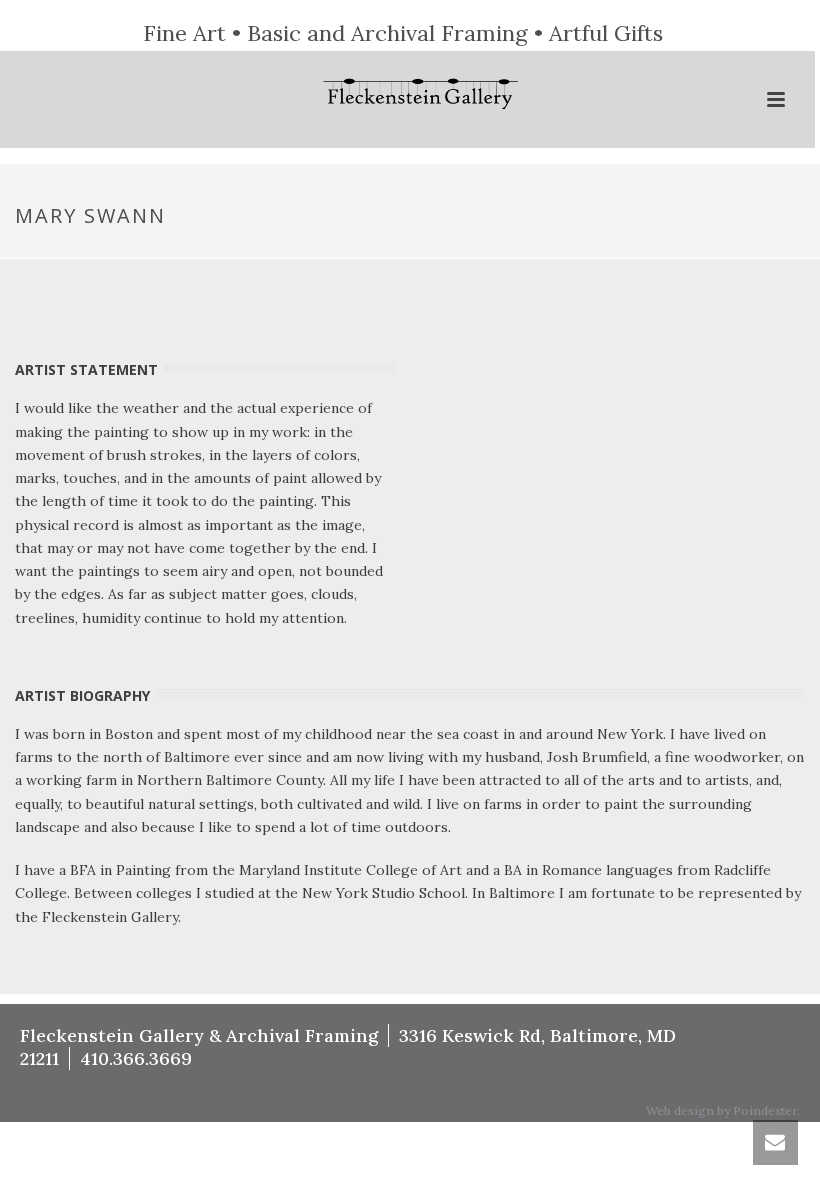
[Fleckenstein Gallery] (408, 96)
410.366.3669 (136, 1058)
